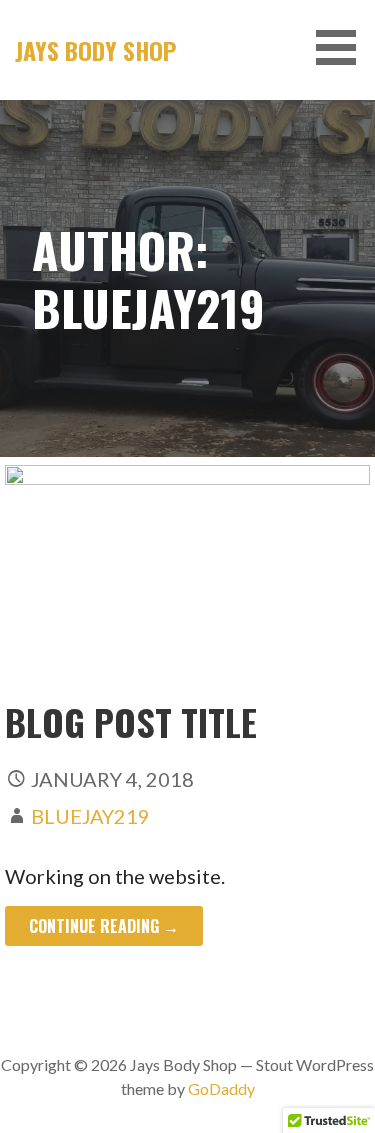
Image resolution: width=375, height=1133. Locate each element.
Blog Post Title (131, 721)
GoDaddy (221, 1088)
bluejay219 (90, 816)
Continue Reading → (104, 926)
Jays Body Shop (95, 50)
